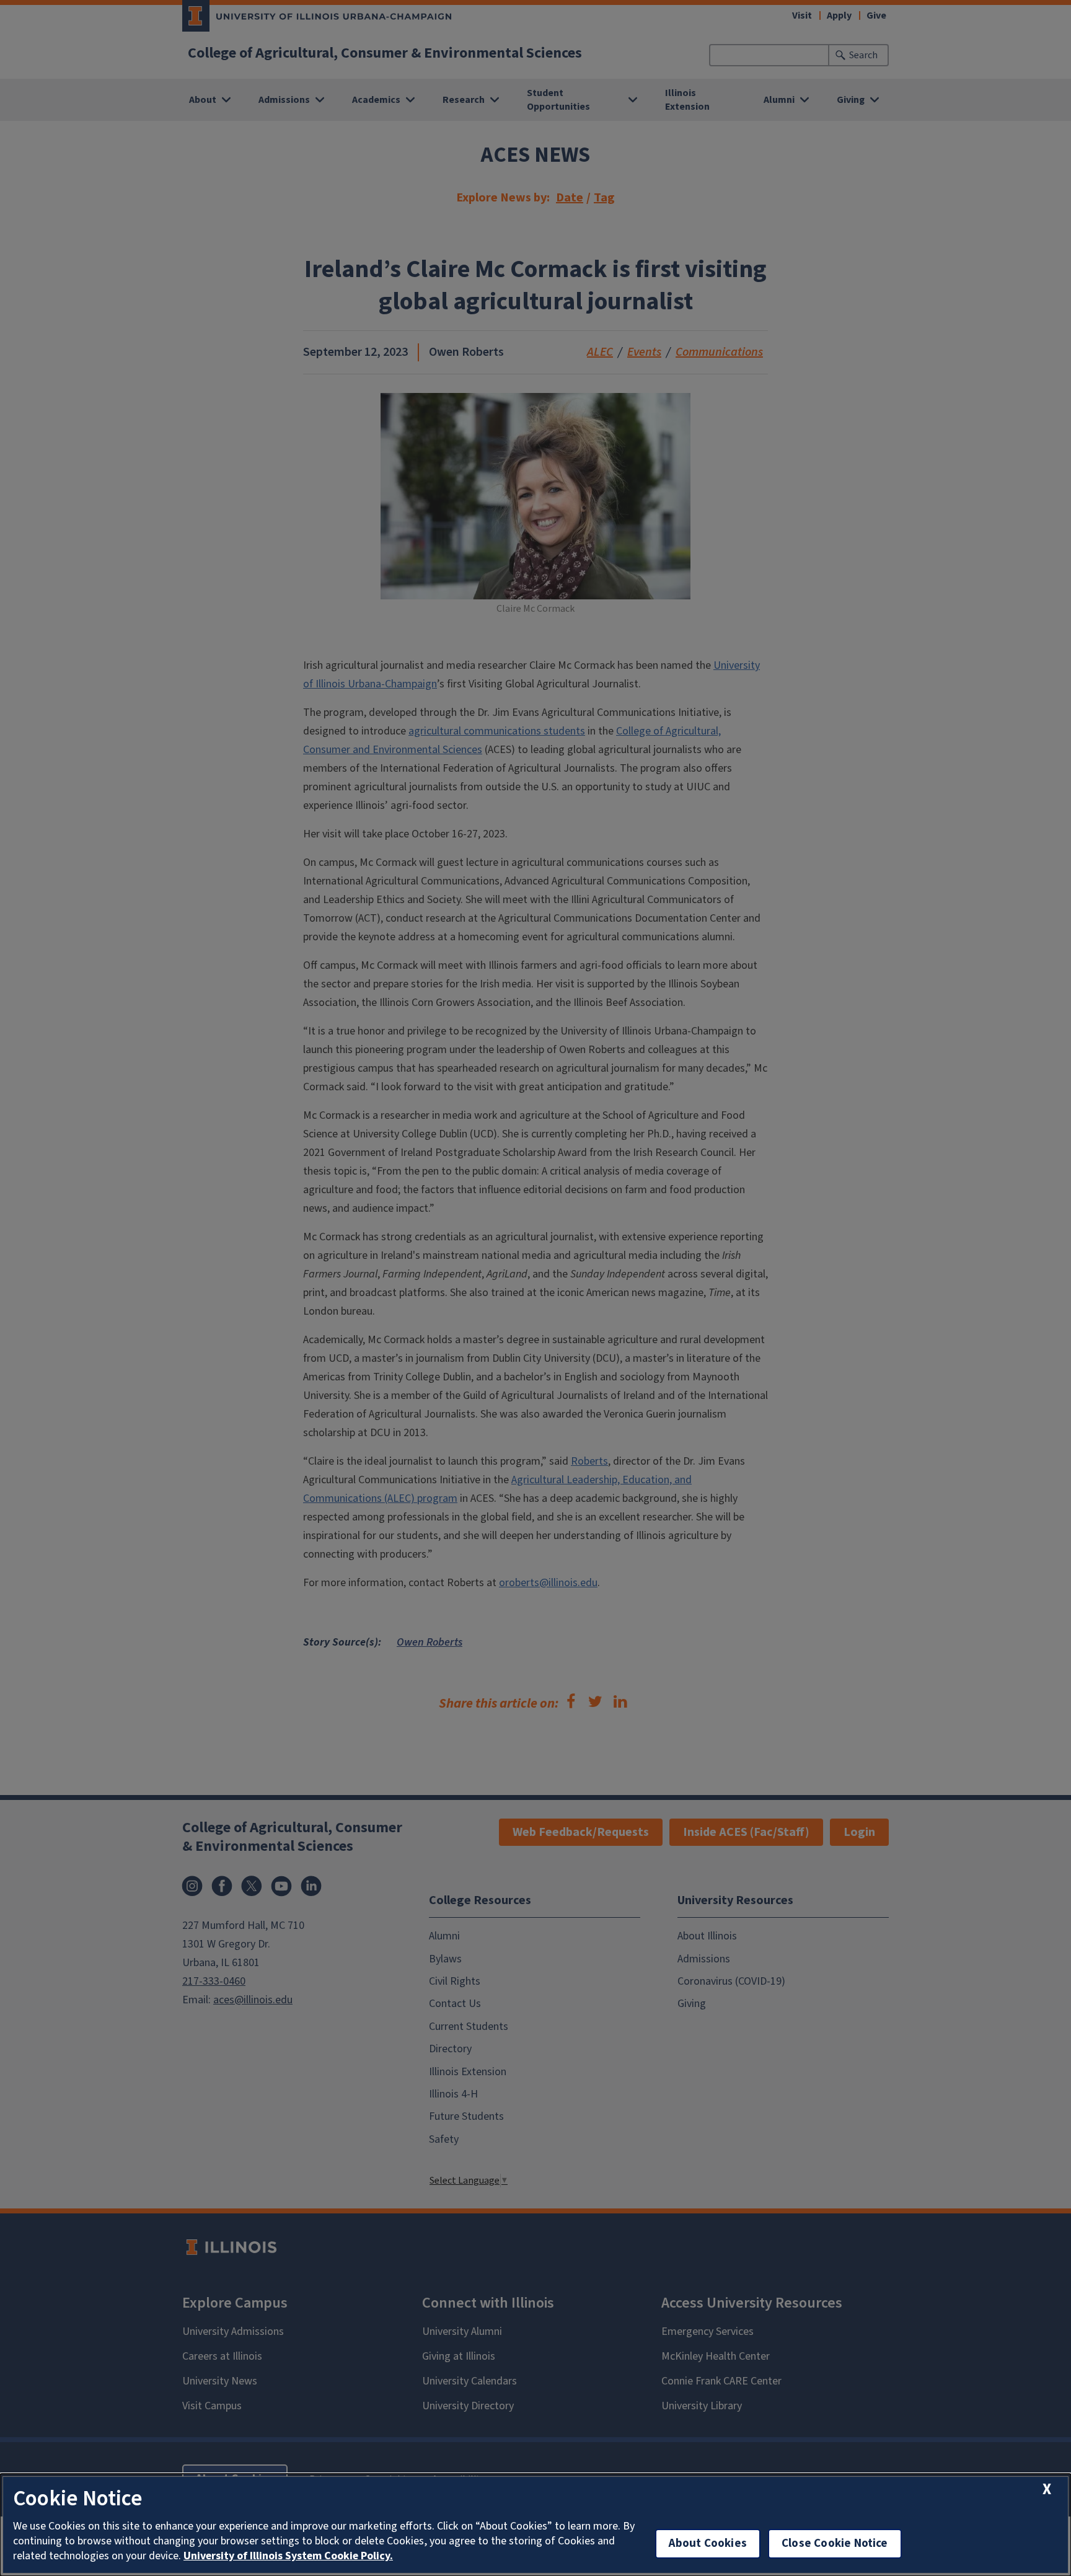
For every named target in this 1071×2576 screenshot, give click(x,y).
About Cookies (708, 2543)
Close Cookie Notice (835, 2543)
